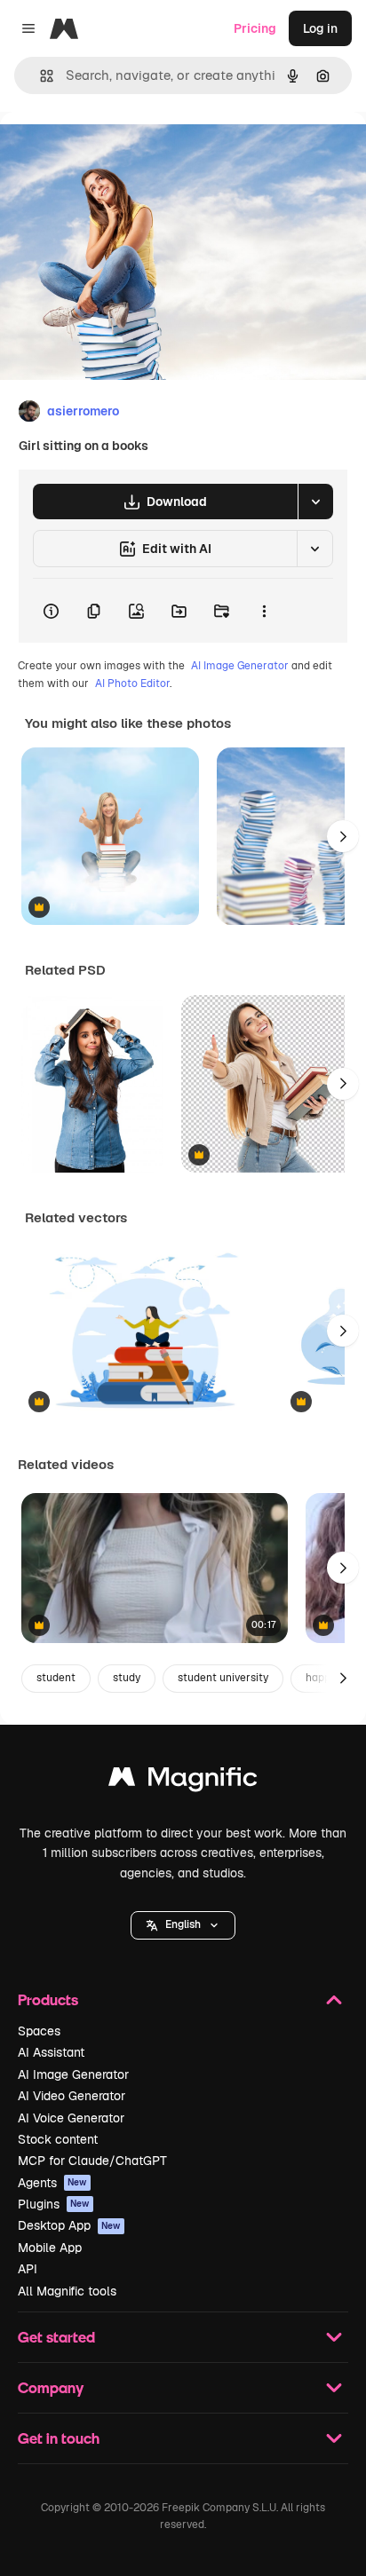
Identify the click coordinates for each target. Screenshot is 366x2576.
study (127, 1678)
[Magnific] (183, 1781)
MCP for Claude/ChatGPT (92, 2161)
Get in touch (59, 2438)
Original (114, 152)
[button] (183, 1925)
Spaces (39, 2031)
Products (48, 1999)
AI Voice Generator (71, 2118)
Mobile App (50, 2248)
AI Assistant (51, 2052)
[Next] (343, 836)
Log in (320, 28)
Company (51, 2387)
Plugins (54, 2204)
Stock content (58, 2139)
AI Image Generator (240, 666)
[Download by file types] (315, 502)
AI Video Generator (72, 2096)
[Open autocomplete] (40, 76)
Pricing (255, 28)
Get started (56, 2337)
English (183, 1924)
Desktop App (69, 2225)
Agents (52, 2183)
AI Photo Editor (132, 684)
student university (223, 1678)
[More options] (264, 611)
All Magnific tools (67, 2291)
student (56, 1678)
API (28, 2269)
